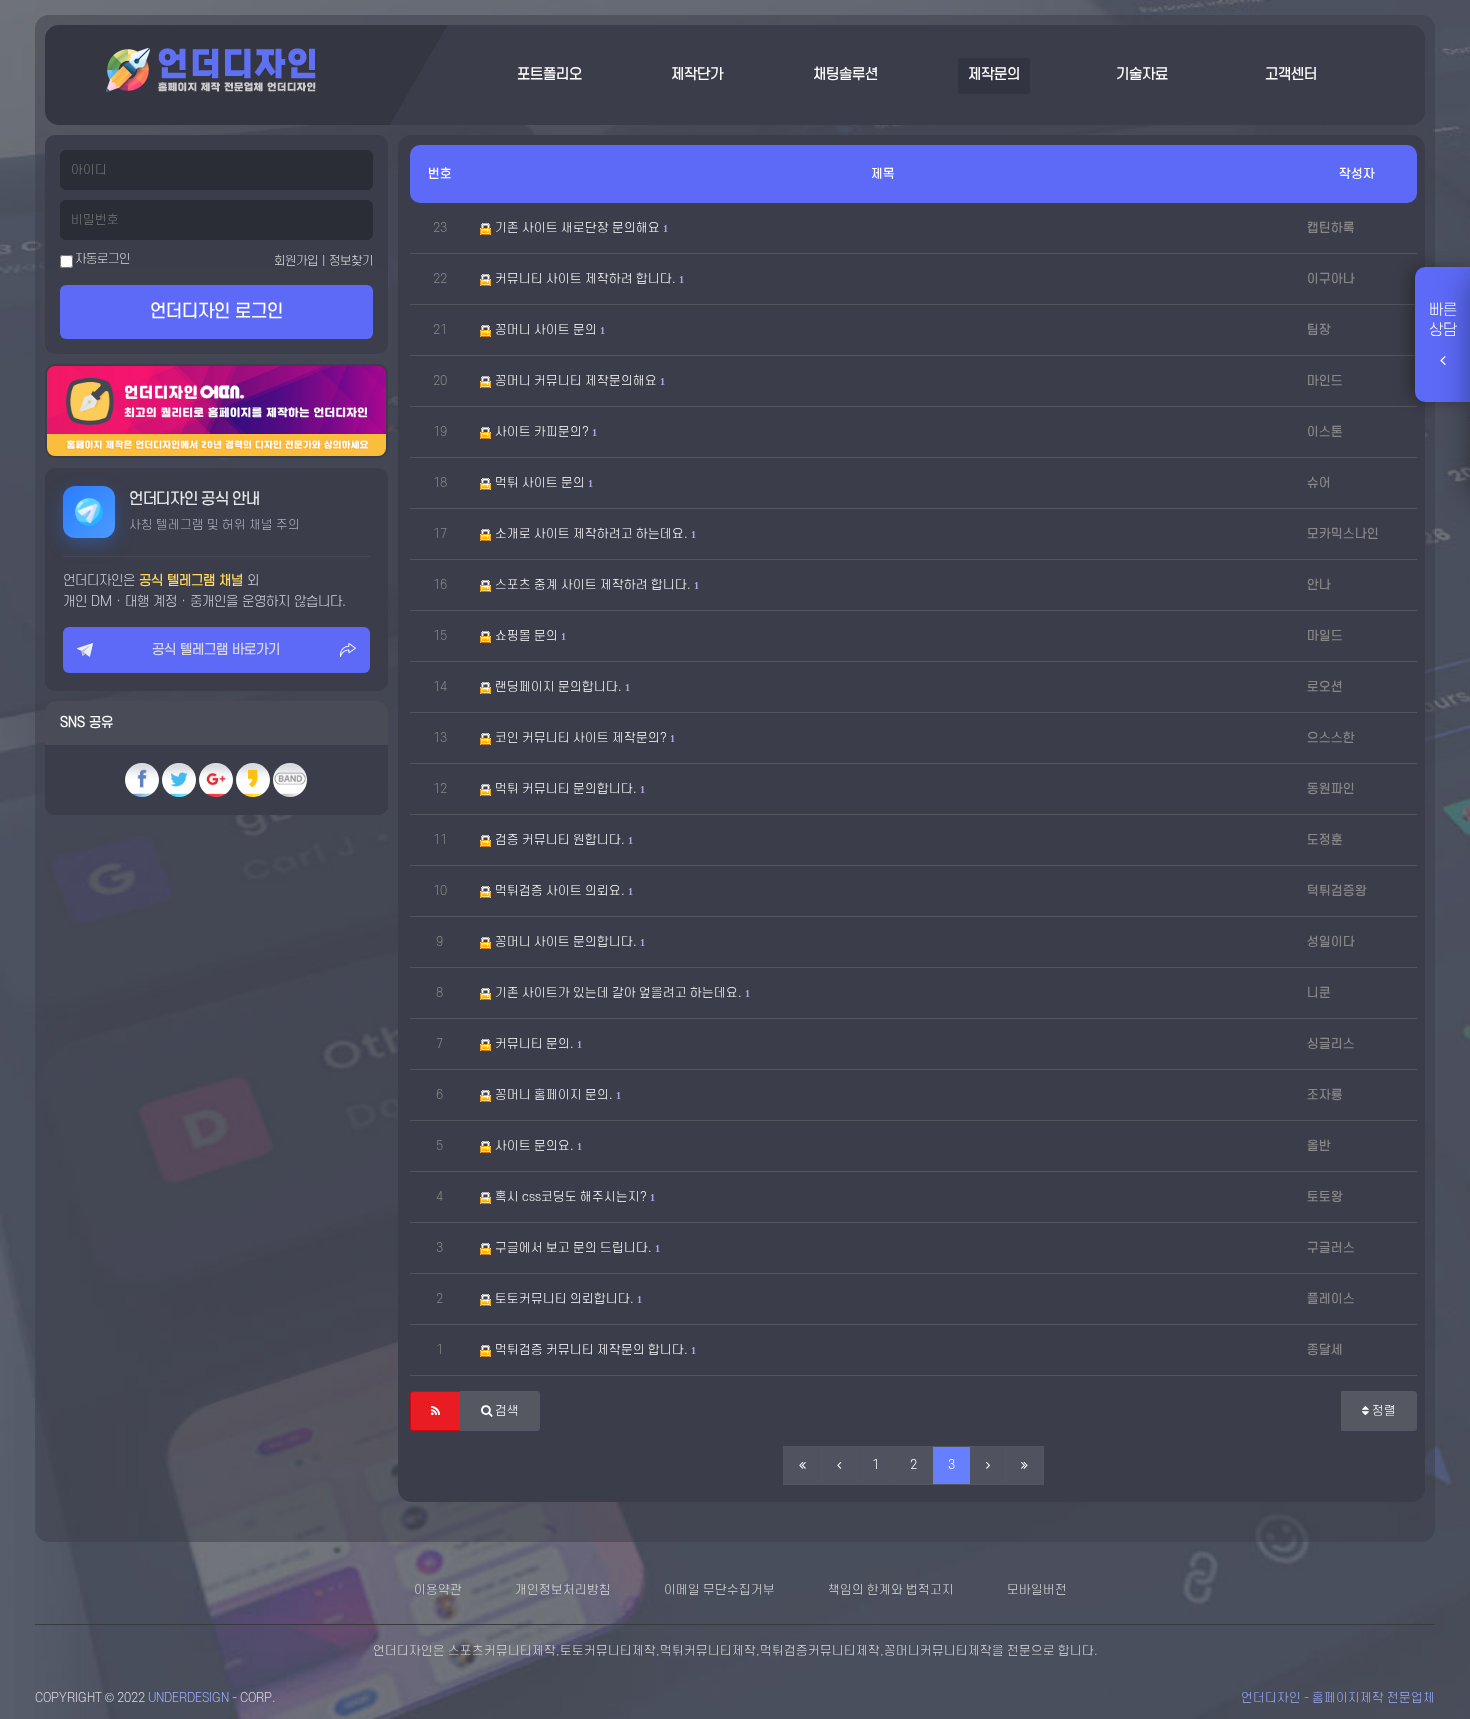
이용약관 (438, 1590)
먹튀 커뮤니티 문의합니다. (568, 789)
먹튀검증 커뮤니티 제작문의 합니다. (593, 1350)
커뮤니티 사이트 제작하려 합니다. (587, 279)
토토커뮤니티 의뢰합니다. (566, 1299)
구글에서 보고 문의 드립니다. (575, 1248)
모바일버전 (1037, 1590)
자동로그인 (101, 259)
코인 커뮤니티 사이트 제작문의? (583, 738)
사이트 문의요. (536, 1146)
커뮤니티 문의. (536, 1044)
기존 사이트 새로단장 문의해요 (579, 228)
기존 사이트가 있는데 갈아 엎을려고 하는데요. (620, 993)
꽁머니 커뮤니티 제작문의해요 (578, 381)
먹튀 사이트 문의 (542, 483)
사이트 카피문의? (544, 432)
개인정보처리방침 (563, 1590)
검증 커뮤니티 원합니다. (562, 840)
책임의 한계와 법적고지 (891, 1590)
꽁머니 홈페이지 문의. (556, 1095)
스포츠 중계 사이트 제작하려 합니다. (595, 585)
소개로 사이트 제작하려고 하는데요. (593, 534)
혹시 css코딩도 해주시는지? (573, 1197)
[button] (435, 1411)
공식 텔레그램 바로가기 (216, 649)
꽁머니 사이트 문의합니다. (568, 942)
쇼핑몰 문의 (528, 636)
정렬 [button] (1382, 1411)
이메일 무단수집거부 (719, 1590)
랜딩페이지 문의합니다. (560, 687)
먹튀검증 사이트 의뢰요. (562, 891)
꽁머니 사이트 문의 (548, 330)
